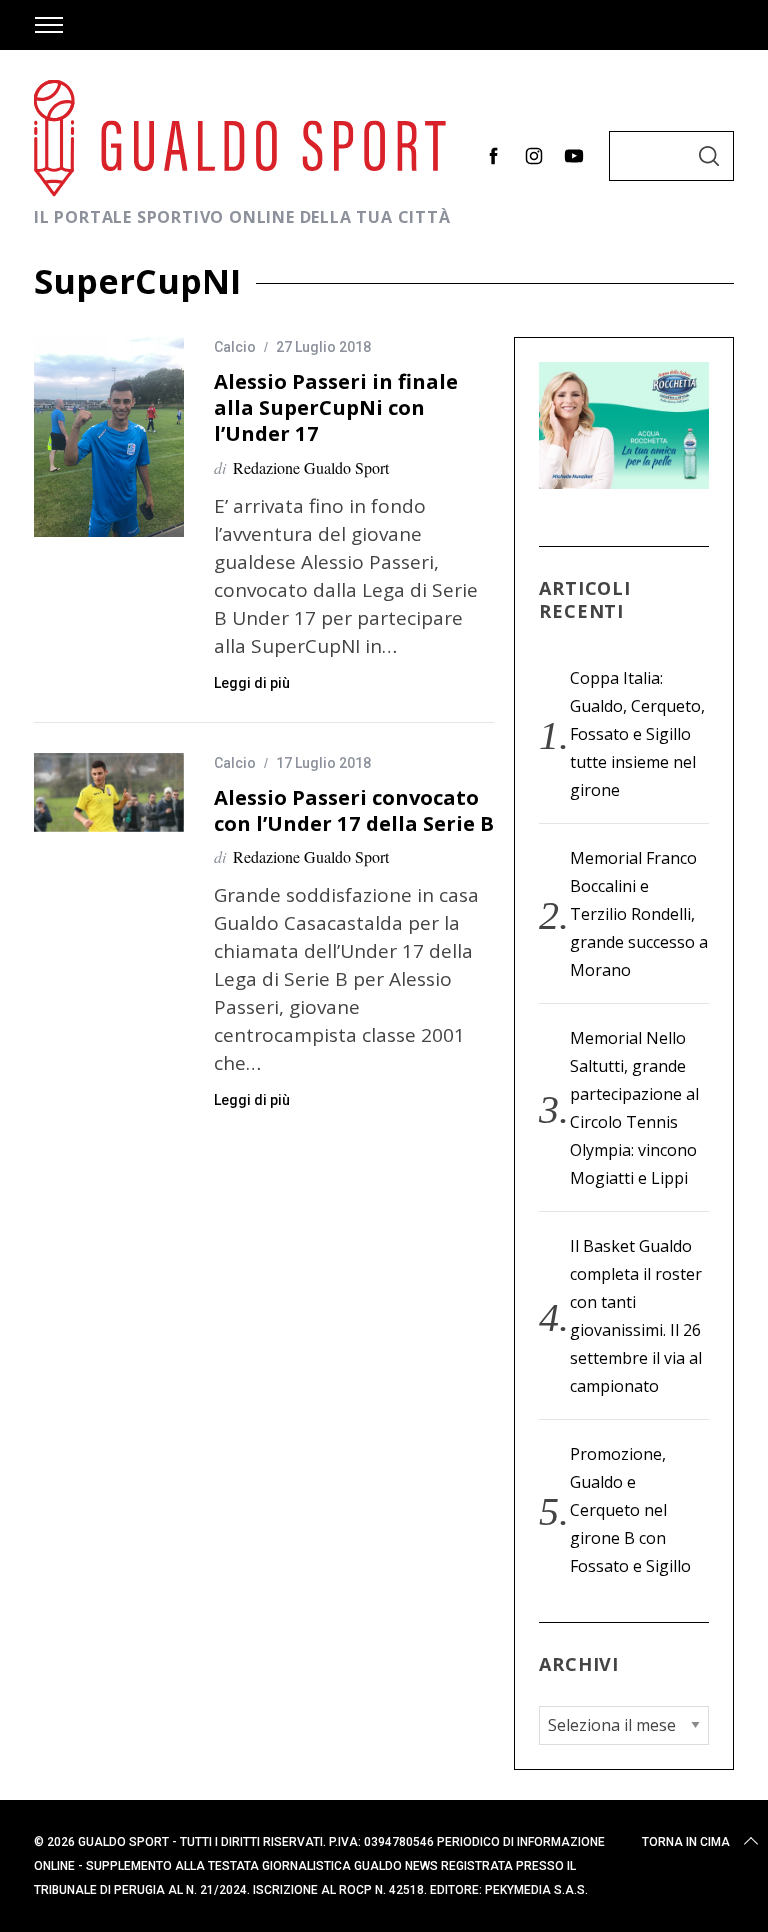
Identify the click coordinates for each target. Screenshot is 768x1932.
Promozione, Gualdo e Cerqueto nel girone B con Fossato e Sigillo (630, 1510)
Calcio (235, 347)
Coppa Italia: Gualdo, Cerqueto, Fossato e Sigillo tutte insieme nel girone (637, 734)
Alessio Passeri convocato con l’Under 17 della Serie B (354, 810)
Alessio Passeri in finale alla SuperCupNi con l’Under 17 (336, 407)
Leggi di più (252, 683)
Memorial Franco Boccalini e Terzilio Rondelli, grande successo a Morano (639, 914)
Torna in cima (686, 1842)
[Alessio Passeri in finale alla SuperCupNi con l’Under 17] (109, 437)
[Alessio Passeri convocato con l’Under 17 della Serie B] (109, 793)
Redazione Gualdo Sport (311, 467)
